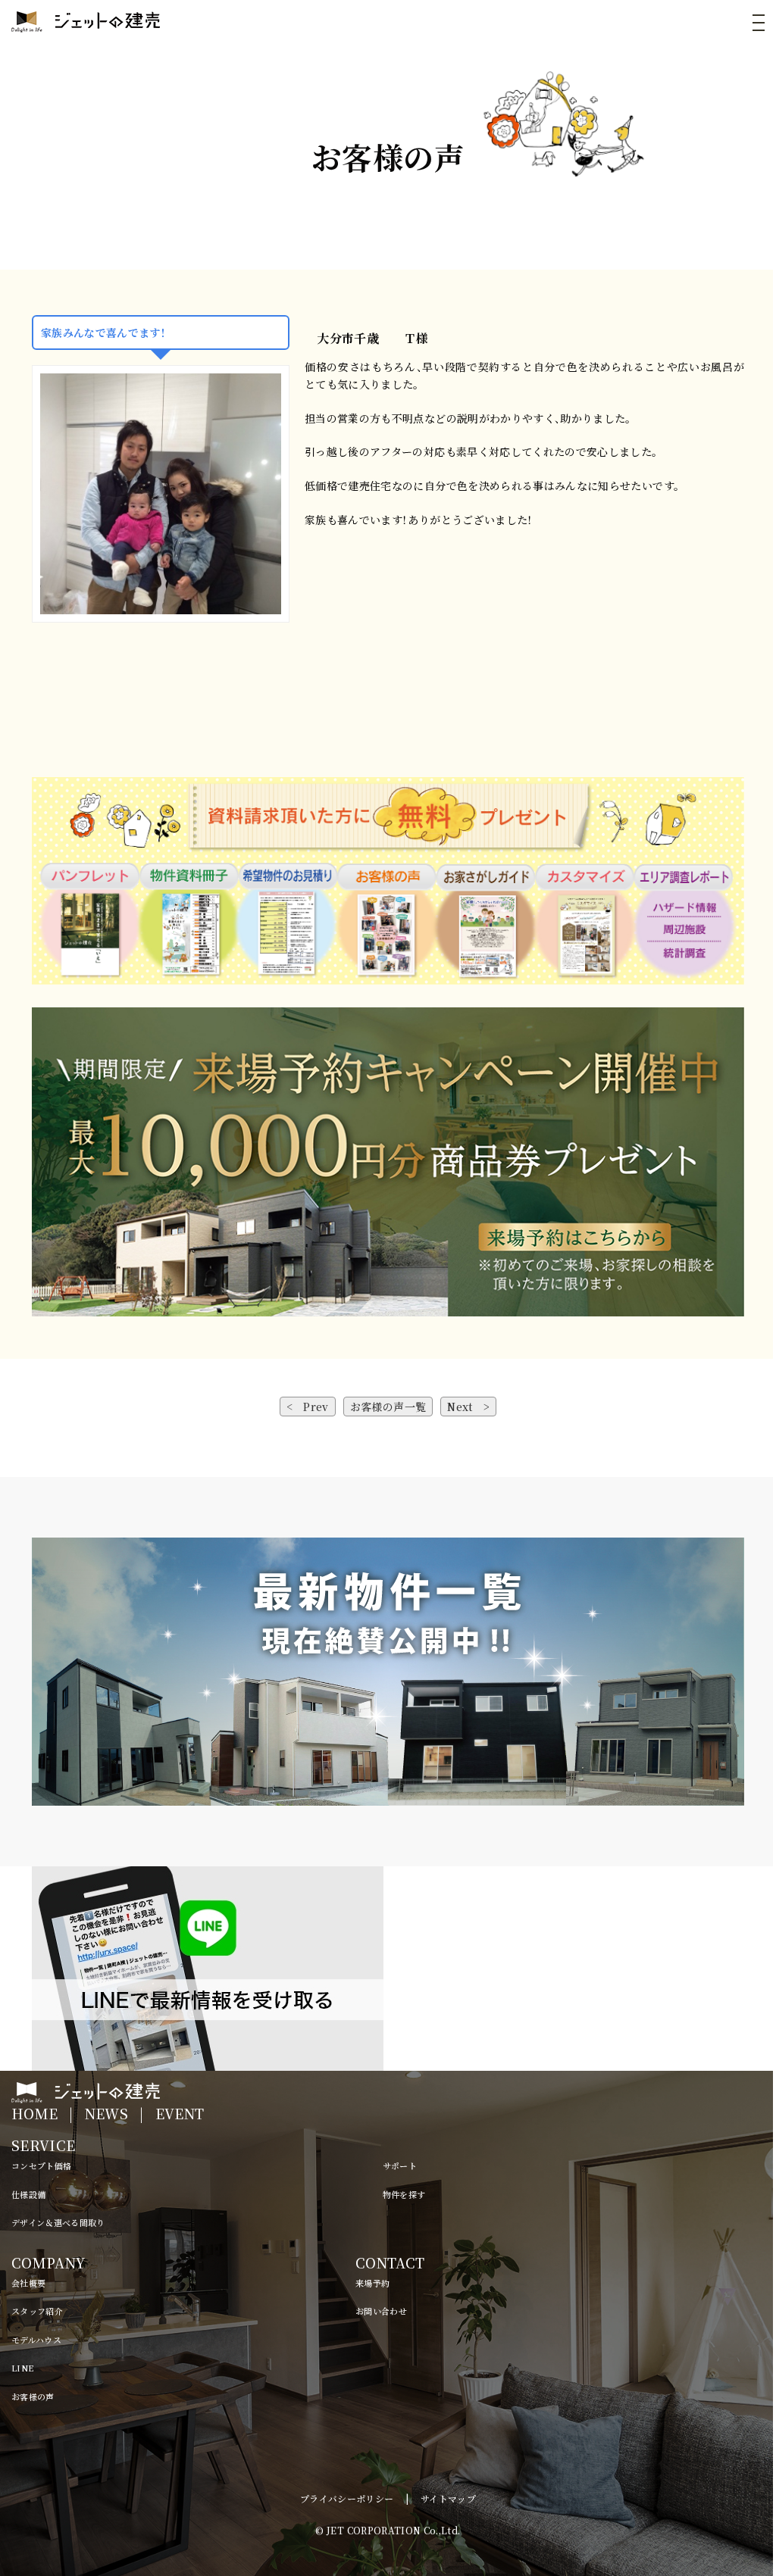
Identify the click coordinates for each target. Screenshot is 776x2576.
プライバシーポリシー (347, 2498)
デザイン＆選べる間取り (58, 2222)
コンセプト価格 (41, 2165)
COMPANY (48, 2262)
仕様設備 (28, 2194)
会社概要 (28, 2283)
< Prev (308, 1407)
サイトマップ (448, 2498)
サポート (400, 2165)
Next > (468, 1407)
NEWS (106, 2113)
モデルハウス (36, 2340)
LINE (22, 2368)
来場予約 (372, 2283)
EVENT (180, 2113)
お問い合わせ (381, 2311)
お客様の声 (33, 2396)
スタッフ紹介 (37, 2311)
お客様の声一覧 (388, 1407)
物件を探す (404, 2194)
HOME (34, 2113)
